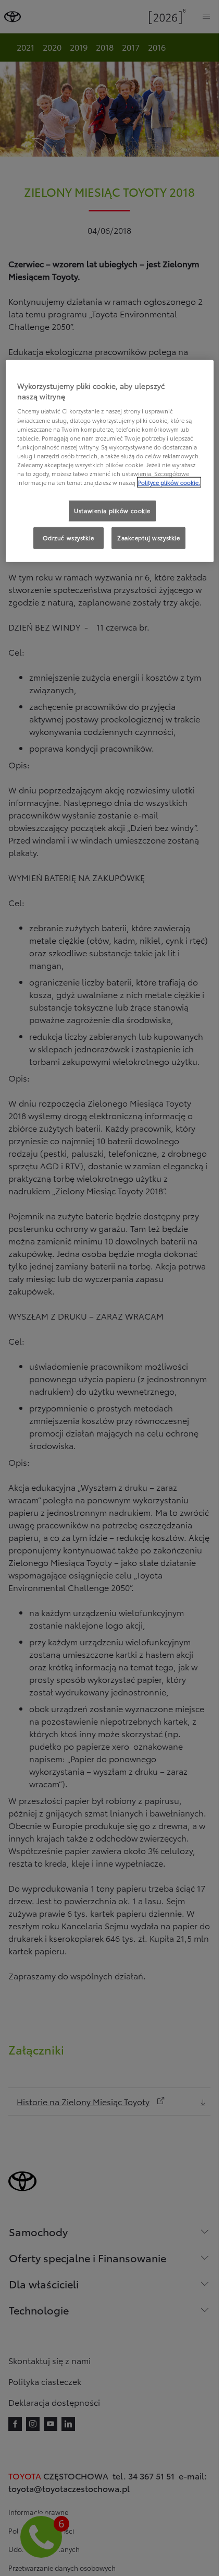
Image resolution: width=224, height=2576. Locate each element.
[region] (110, 461)
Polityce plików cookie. (169, 482)
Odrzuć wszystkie (69, 538)
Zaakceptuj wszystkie (148, 538)
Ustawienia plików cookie (112, 511)
